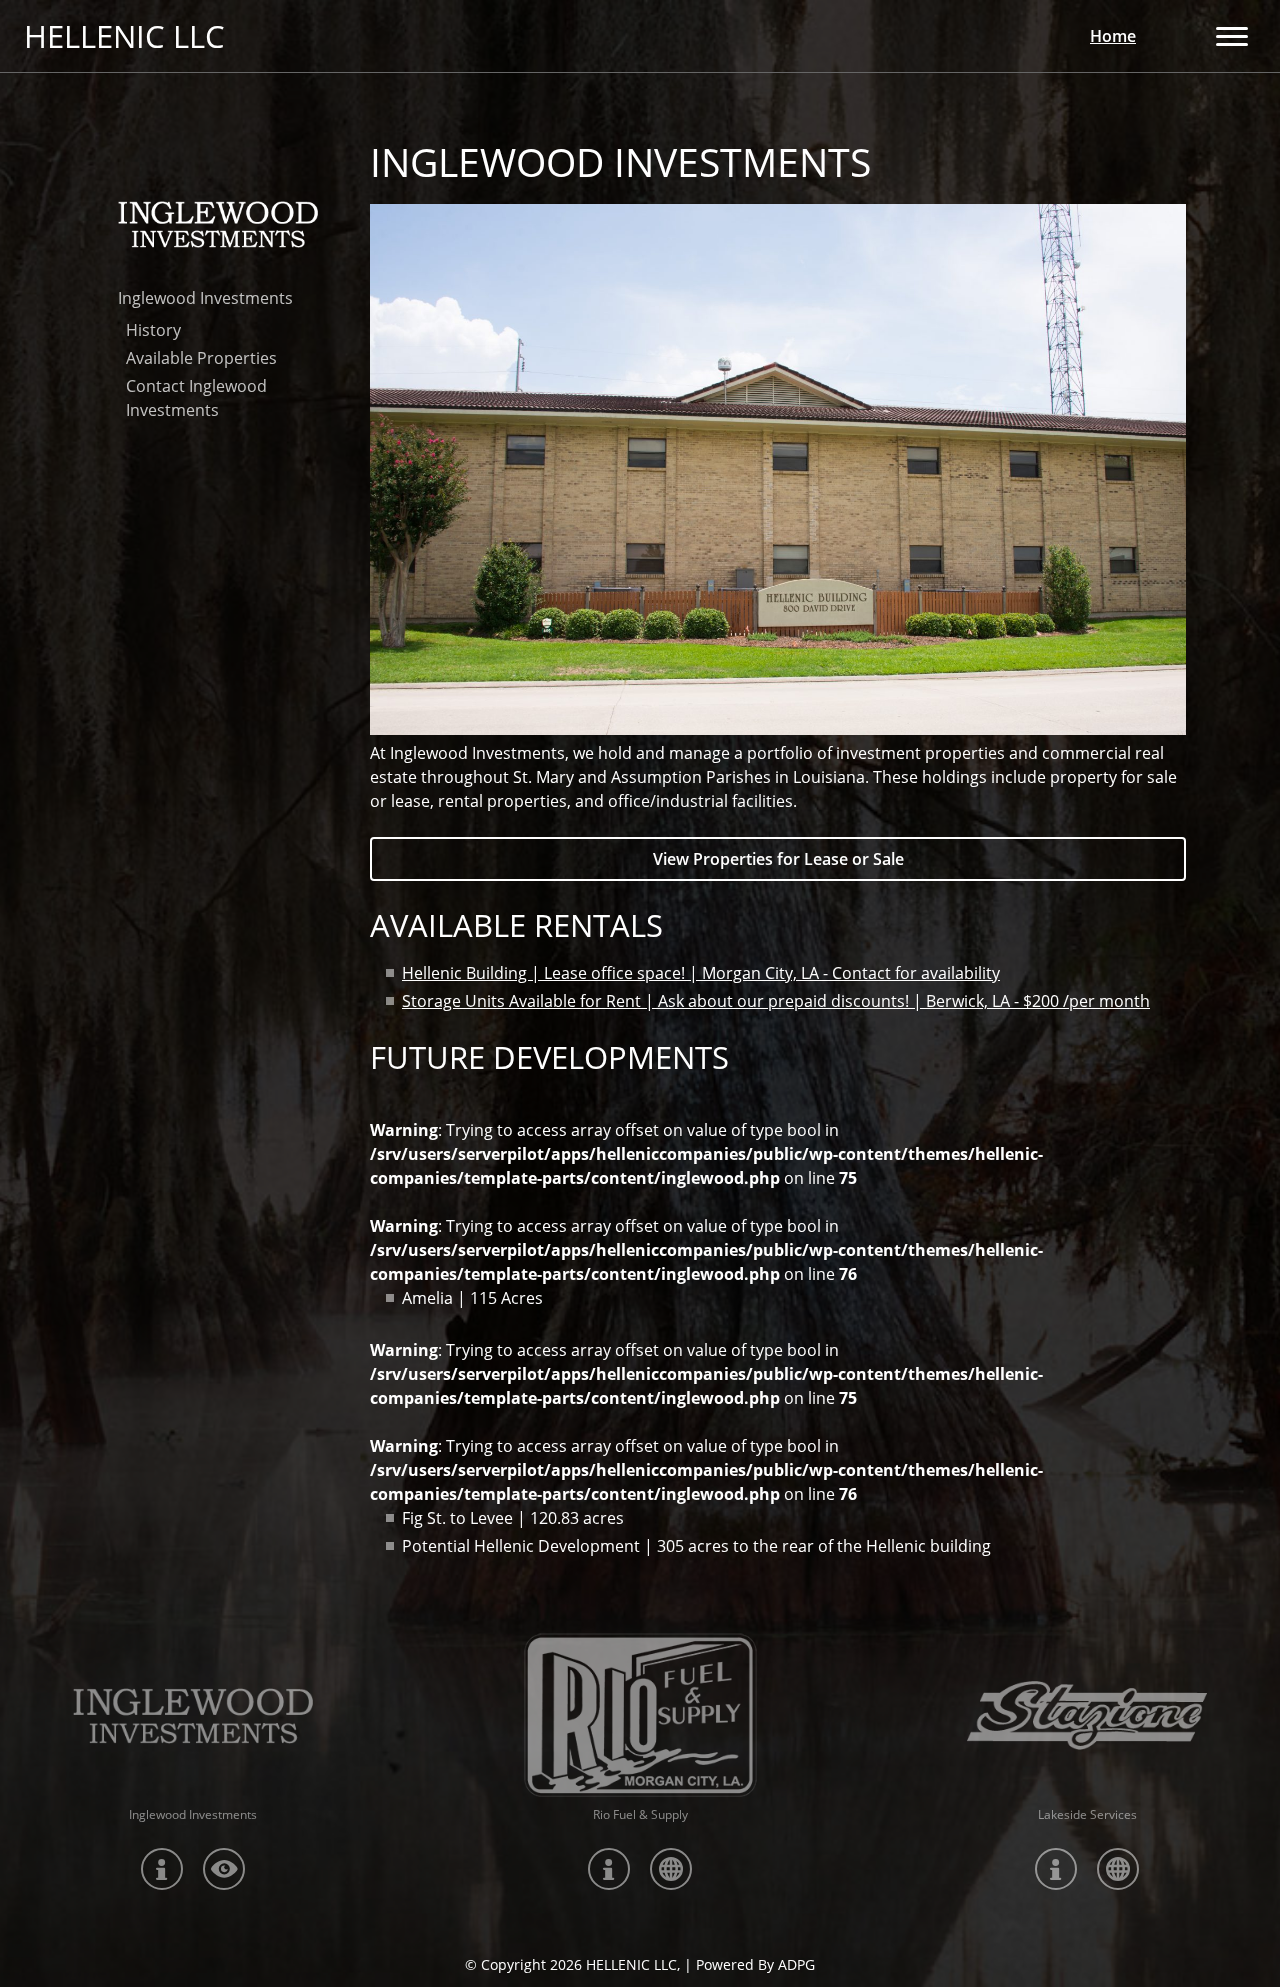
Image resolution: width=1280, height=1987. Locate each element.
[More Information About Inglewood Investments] (193, 1716)
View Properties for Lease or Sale (778, 859)
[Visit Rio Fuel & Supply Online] (671, 1869)
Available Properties (201, 358)
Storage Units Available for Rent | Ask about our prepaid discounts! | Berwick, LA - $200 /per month (776, 1001)
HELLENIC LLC (124, 36)
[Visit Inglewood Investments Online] (224, 1869)
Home (1113, 36)
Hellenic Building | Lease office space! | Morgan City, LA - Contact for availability (701, 973)
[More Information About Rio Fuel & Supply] (640, 1716)
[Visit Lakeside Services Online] (1118, 1869)
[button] (1232, 36)
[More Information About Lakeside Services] (1087, 1716)
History (153, 330)
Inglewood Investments (205, 298)
